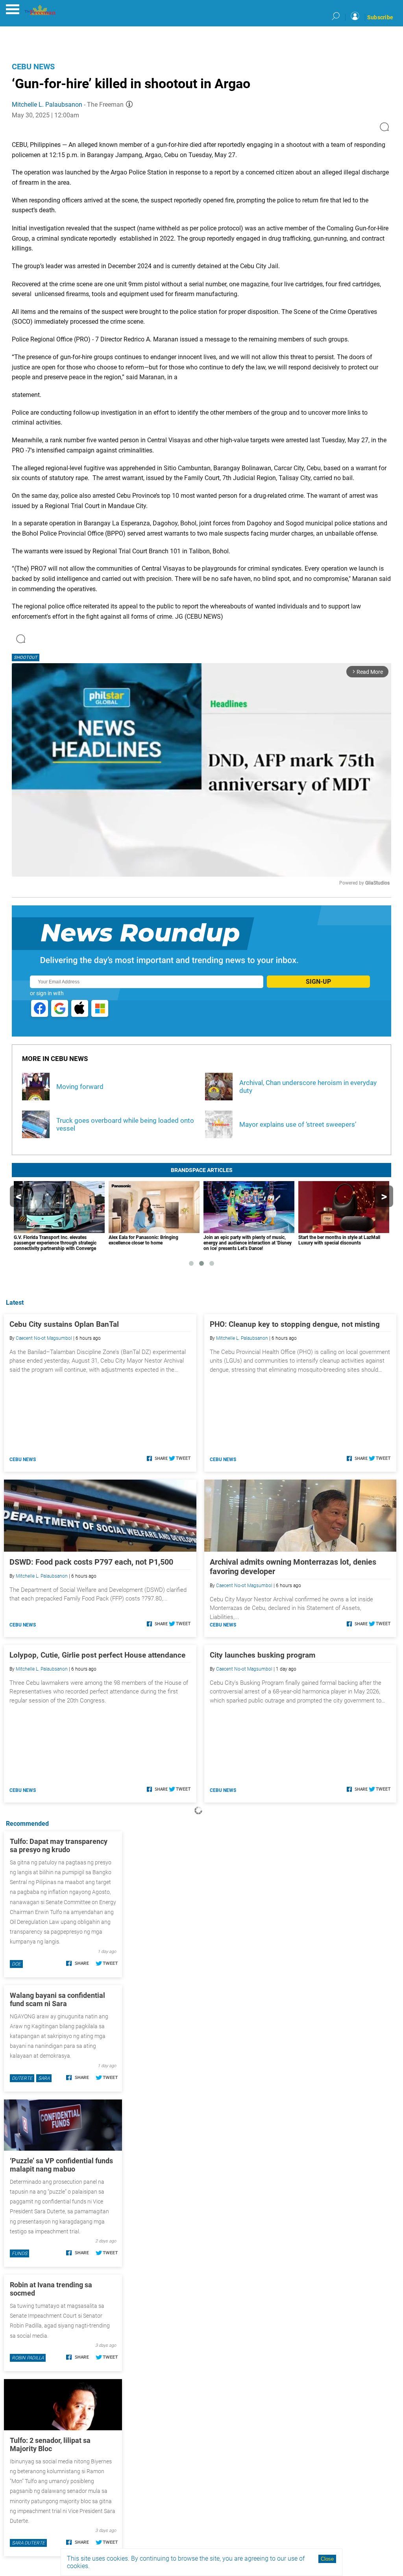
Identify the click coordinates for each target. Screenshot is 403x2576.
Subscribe (380, 17)
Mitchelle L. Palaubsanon (47, 105)
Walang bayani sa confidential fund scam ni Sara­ (57, 1999)
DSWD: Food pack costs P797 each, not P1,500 (91, 1562)
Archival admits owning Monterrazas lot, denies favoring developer (293, 1567)
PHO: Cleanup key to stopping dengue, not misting (295, 1324)
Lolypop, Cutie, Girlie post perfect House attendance (97, 1655)
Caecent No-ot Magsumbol (44, 1338)
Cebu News (33, 67)
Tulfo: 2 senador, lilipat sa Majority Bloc (50, 2444)
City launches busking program (263, 1655)
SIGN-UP (318, 982)
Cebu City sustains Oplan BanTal (64, 1324)
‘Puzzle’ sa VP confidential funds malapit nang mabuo (61, 2165)
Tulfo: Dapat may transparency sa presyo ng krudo (59, 1845)
